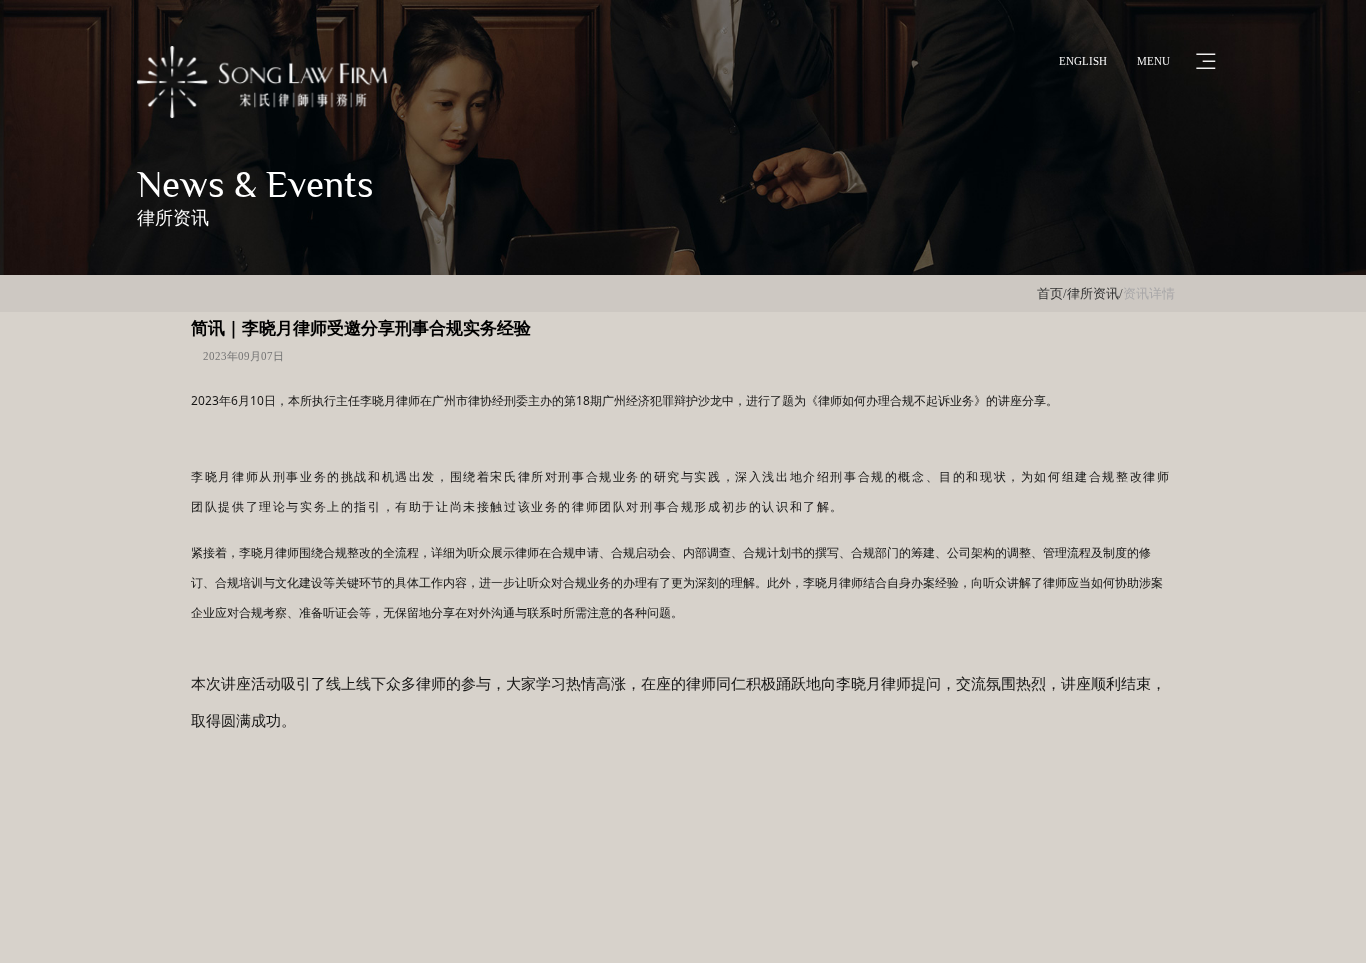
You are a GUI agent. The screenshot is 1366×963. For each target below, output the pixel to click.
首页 (1050, 293)
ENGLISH (1083, 61)
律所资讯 (173, 218)
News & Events (255, 185)
